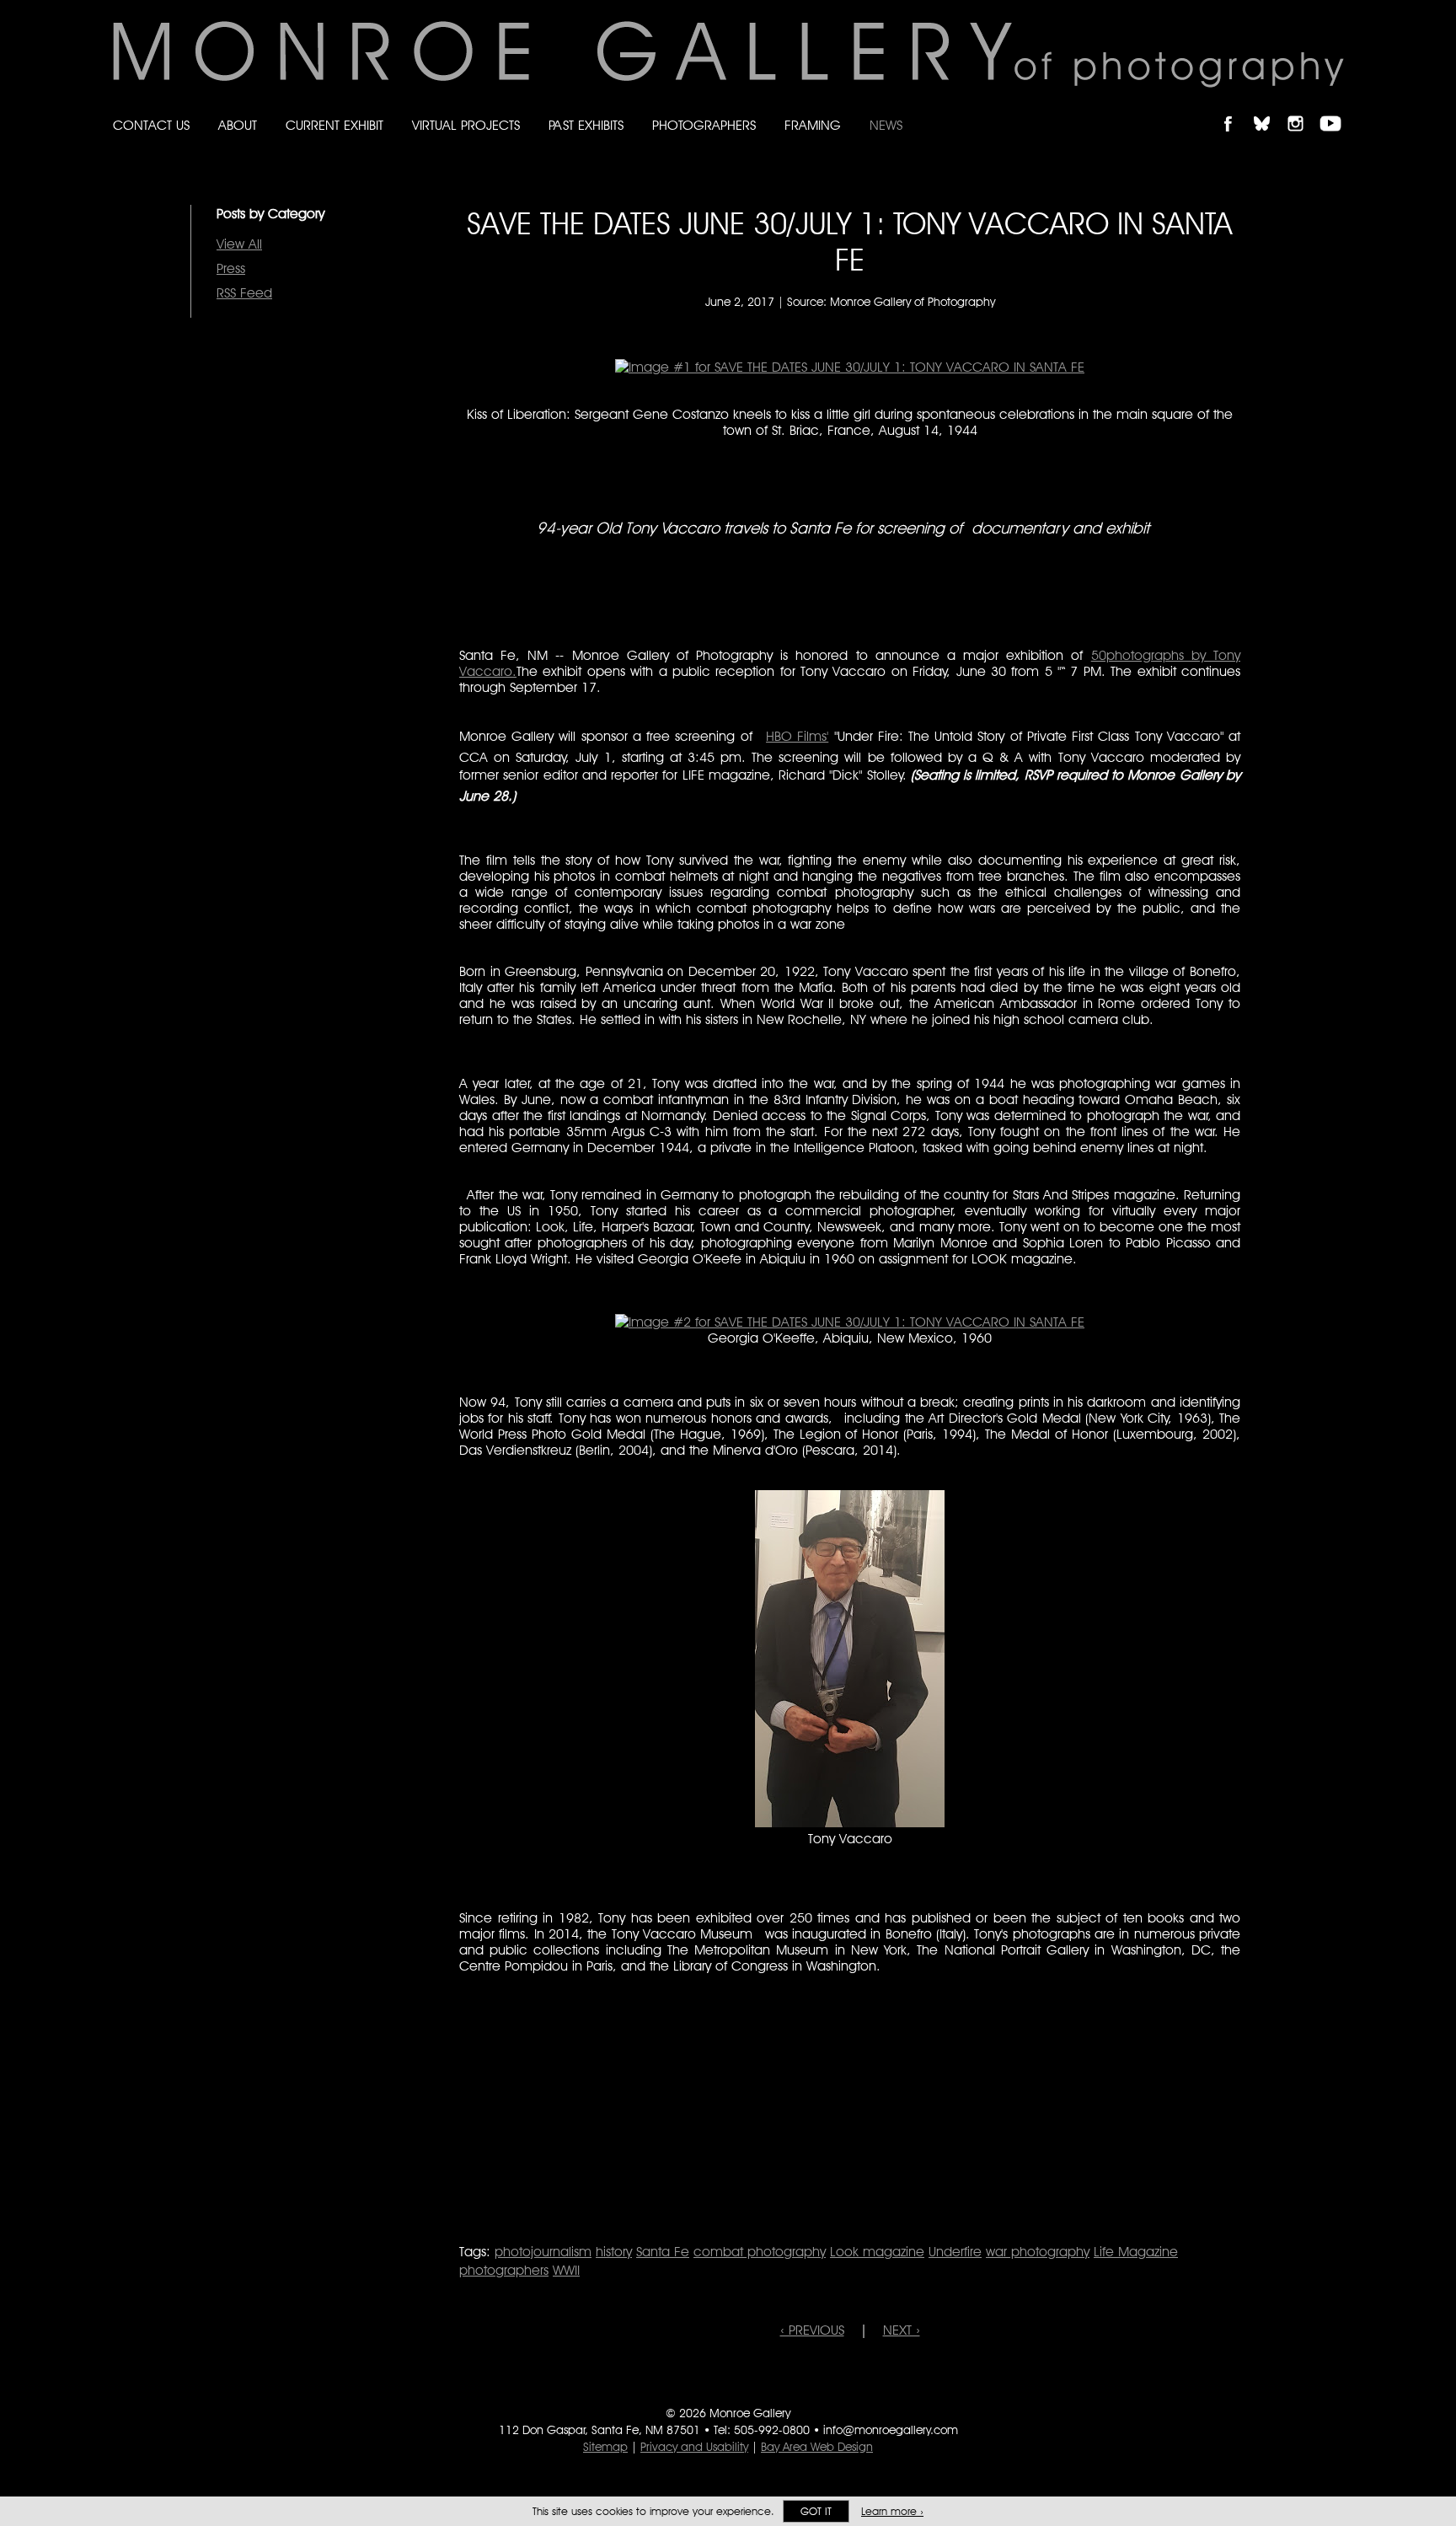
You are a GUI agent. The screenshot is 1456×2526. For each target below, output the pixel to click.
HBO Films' (797, 736)
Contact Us (151, 125)
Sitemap (605, 2447)
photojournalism (543, 2252)
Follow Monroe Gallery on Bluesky (1270, 109)
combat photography (760, 2252)
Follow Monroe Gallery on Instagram (1303, 109)
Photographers (704, 125)
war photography (1038, 2252)
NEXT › (902, 2330)
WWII (566, 2270)
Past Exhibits (586, 125)
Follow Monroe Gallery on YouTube (1336, 109)
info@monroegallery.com (891, 2430)
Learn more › (892, 2511)
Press (231, 268)
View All (239, 244)
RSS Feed (244, 293)
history (614, 2252)
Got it (816, 2511)
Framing (813, 125)
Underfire (955, 2252)
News (886, 125)
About (238, 125)
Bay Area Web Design (817, 2447)
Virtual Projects (466, 125)
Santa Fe (663, 2252)
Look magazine (877, 2252)
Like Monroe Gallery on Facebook (1236, 109)
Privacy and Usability (694, 2447)
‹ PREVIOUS (812, 2330)
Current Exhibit (335, 125)
